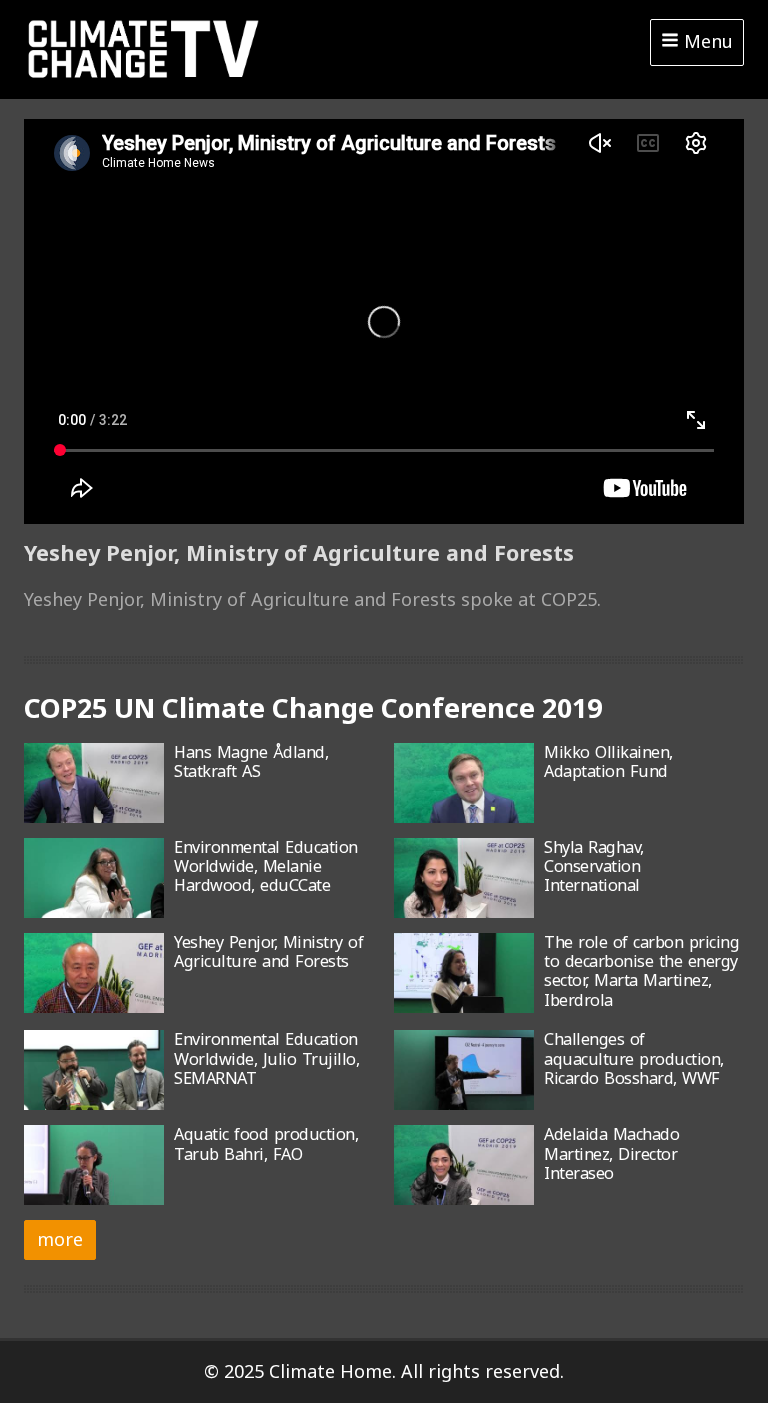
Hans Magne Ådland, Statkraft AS (251, 761)
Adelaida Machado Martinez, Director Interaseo (611, 1153)
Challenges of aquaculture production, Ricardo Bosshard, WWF (634, 1058)
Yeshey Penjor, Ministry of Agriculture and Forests (268, 951)
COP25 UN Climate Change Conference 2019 (313, 707)
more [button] (60, 1239)
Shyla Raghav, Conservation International (594, 866)
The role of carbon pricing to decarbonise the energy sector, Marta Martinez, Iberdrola (641, 971)
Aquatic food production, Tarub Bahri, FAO (266, 1143)
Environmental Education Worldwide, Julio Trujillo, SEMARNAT (266, 1058)
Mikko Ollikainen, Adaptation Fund (608, 761)
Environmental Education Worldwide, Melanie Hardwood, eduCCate (266, 866)
